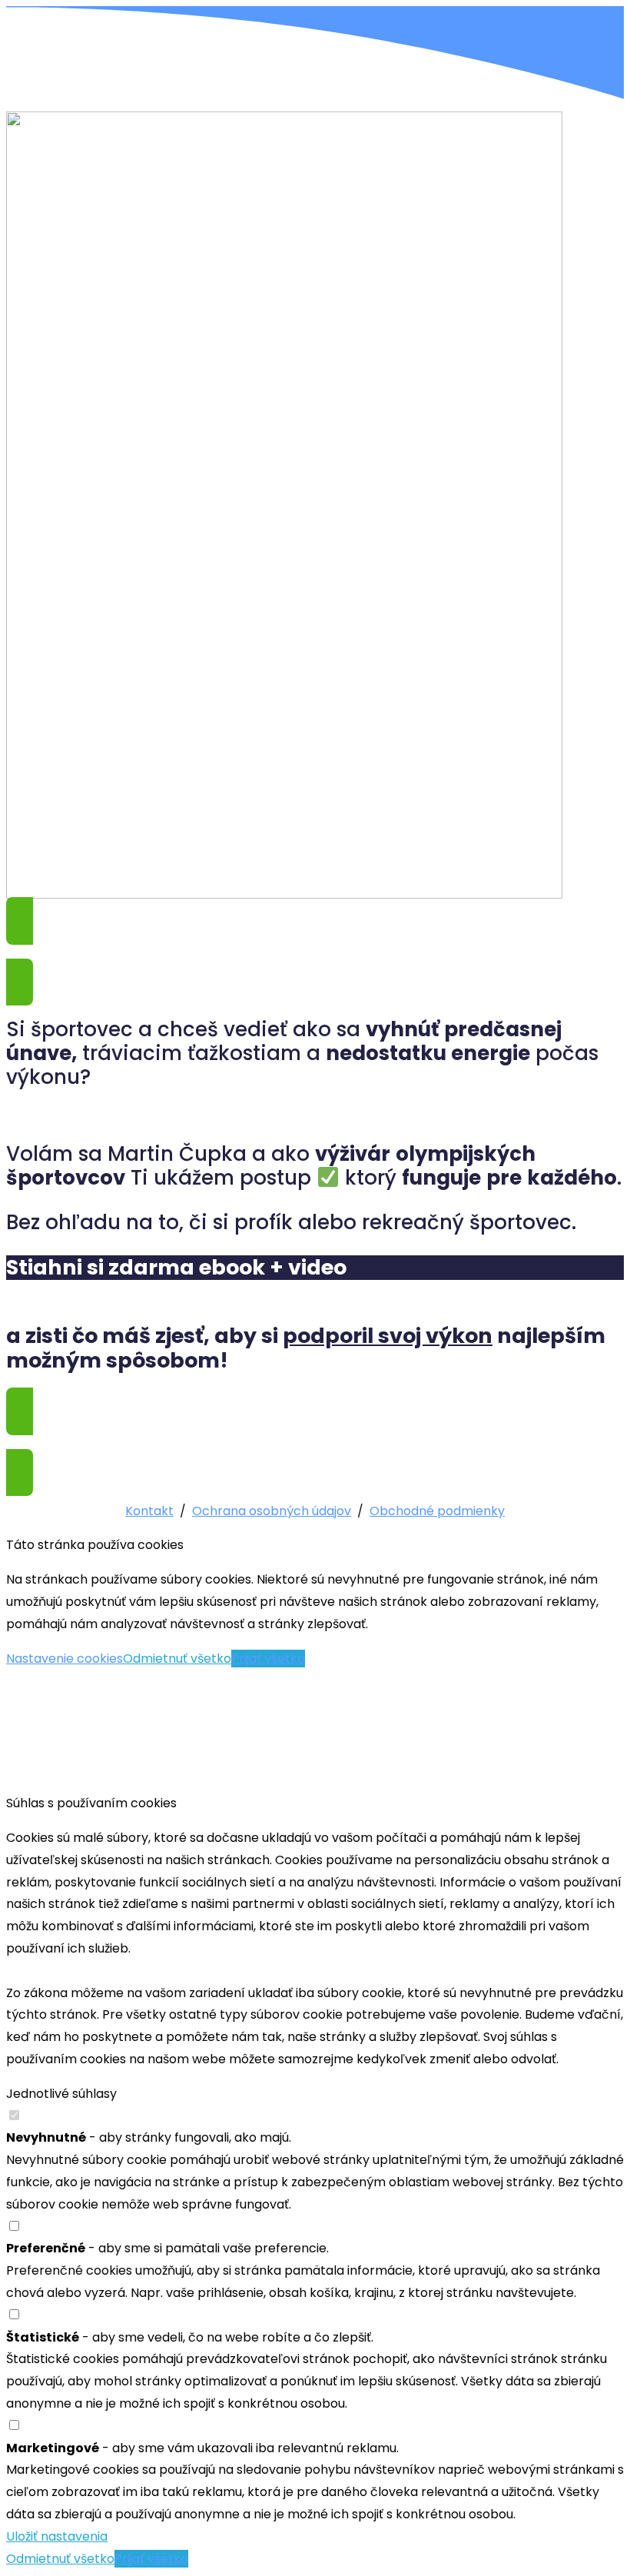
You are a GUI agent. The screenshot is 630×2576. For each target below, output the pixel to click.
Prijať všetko (268, 1659)
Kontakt (149, 1511)
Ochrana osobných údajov (272, 1511)
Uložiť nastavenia (57, 2536)
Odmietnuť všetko (177, 1659)
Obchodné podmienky (437, 1511)
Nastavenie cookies (65, 1659)
